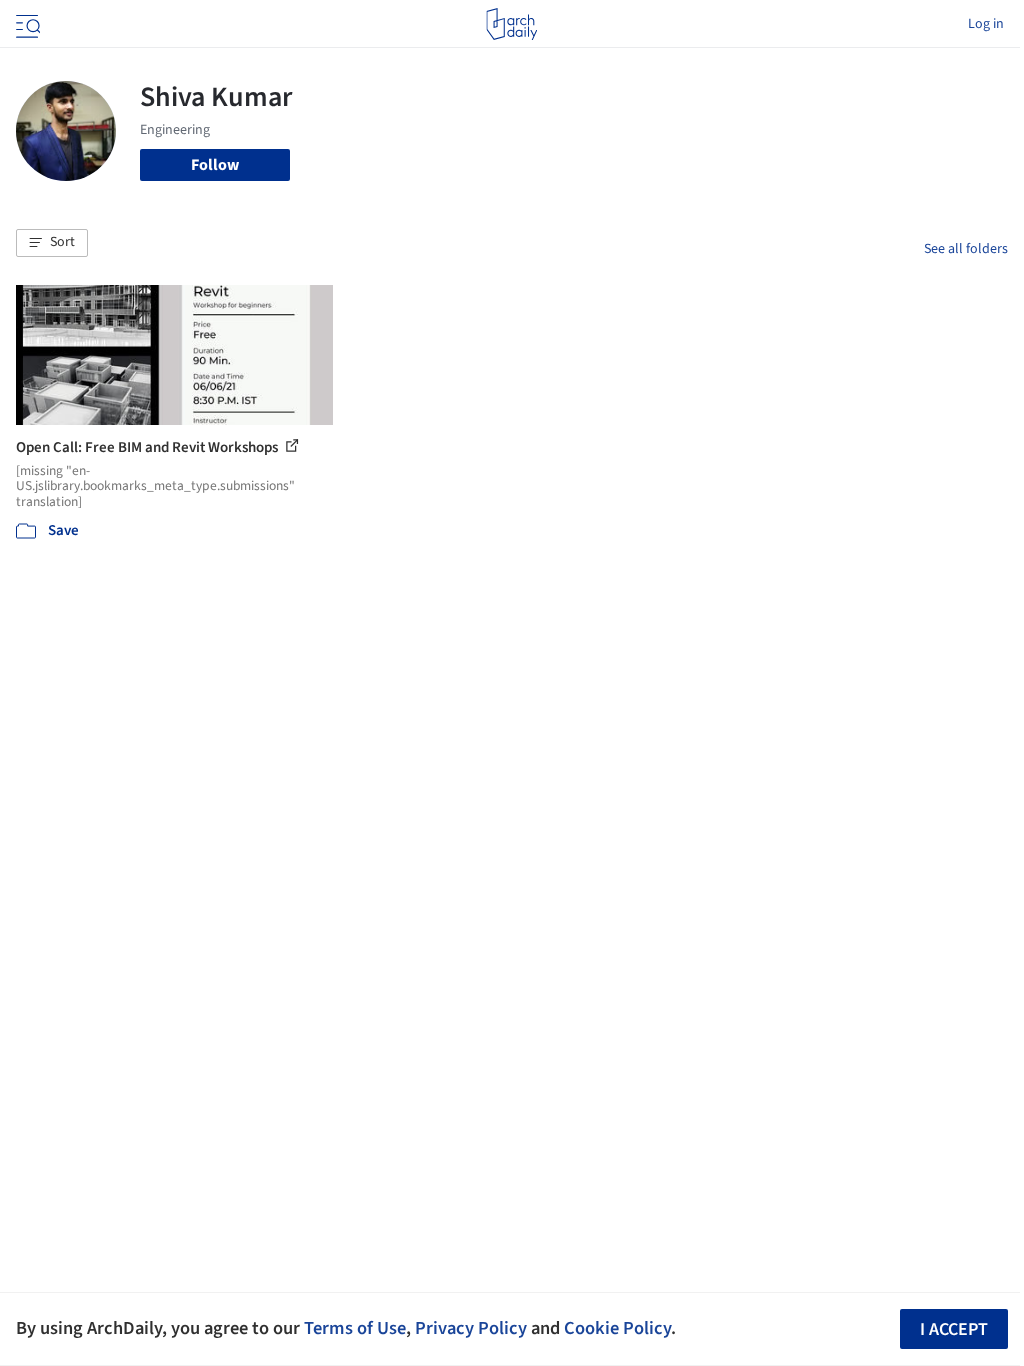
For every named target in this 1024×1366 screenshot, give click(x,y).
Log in (986, 24)
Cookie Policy (617, 1328)
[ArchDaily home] (511, 24)
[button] (52, 243)
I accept (954, 1329)
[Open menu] (26, 24)
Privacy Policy (471, 1328)
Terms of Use (355, 1328)
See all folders (966, 249)
